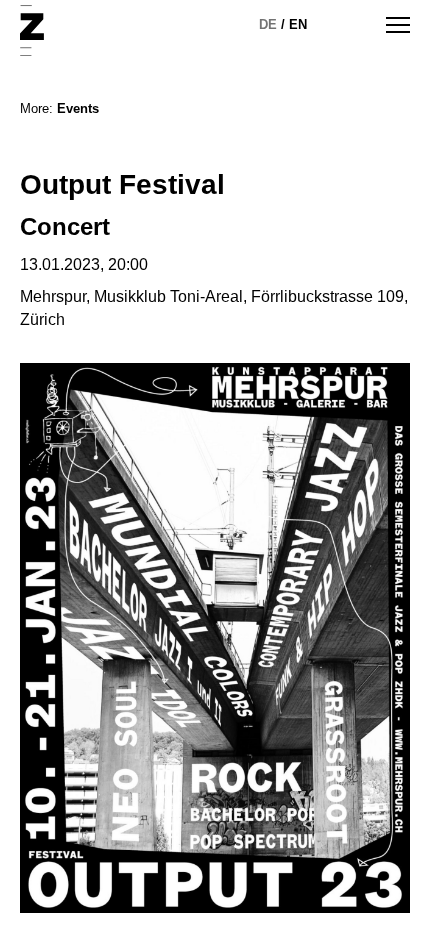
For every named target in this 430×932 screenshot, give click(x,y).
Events (78, 108)
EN (298, 24)
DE (268, 24)
